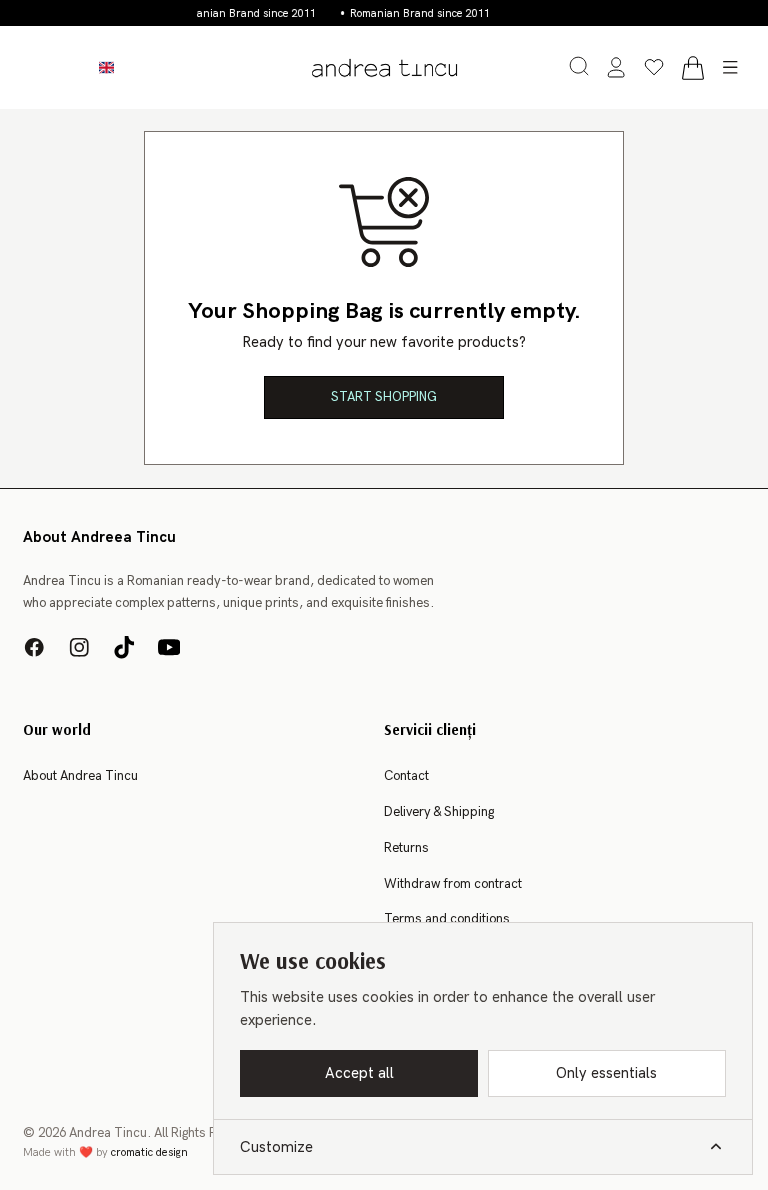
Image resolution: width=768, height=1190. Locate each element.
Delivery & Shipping (439, 812)
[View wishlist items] (654, 68)
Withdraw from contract (453, 884)
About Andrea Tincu (80, 776)
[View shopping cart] (692, 68)
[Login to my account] (616, 68)
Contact (406, 776)
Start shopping (384, 397)
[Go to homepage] (384, 67)
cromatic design (149, 1152)
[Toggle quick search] (579, 66)
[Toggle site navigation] (731, 68)
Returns (406, 848)
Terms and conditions (447, 919)
